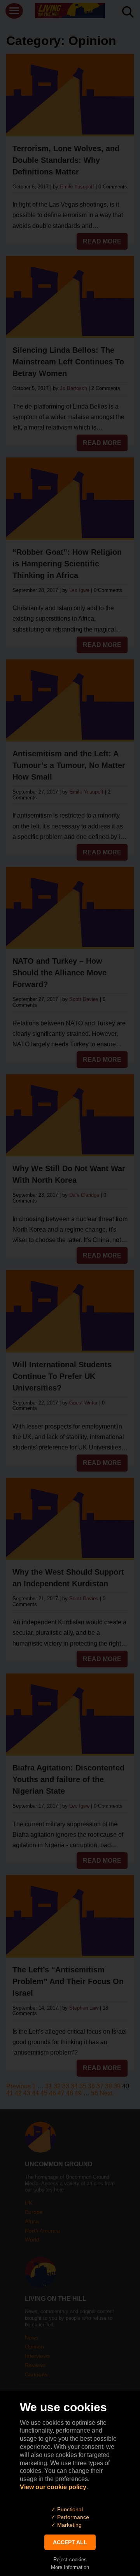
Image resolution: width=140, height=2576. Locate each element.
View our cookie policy (53, 2487)
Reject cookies (70, 2560)
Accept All (70, 2542)
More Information (70, 2567)
